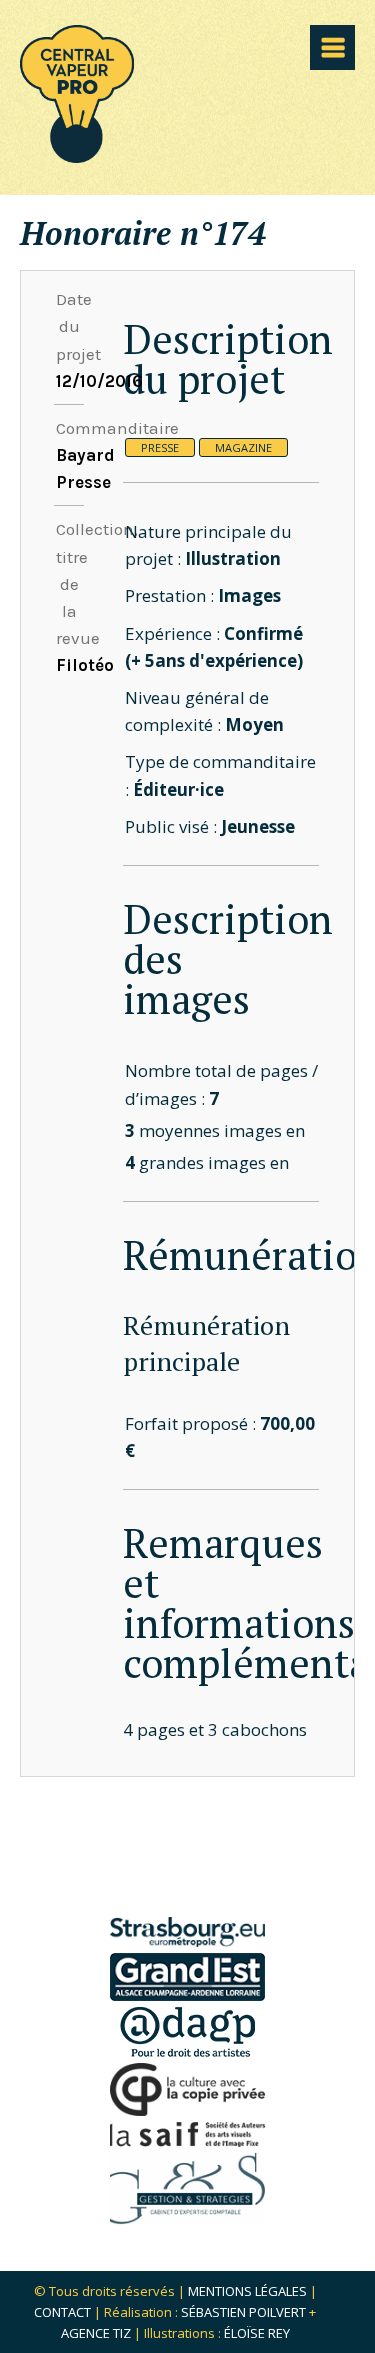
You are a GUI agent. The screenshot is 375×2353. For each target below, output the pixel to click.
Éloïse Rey (257, 2333)
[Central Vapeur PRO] (77, 156)
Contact (62, 2312)
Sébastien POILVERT (243, 2312)
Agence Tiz (96, 2333)
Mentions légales (247, 2291)
